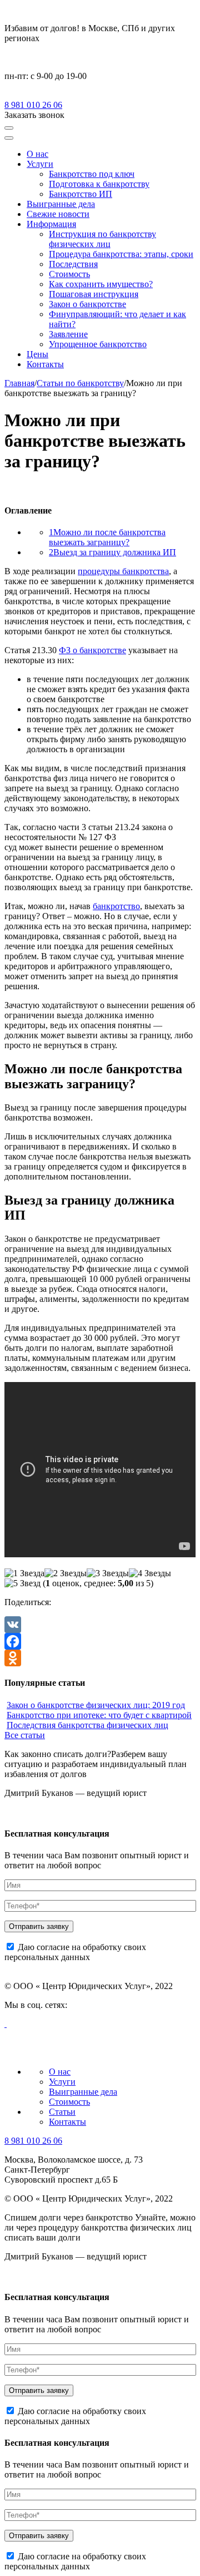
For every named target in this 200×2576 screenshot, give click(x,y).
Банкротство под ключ (92, 174)
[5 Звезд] (22, 1583)
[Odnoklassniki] (100, 1658)
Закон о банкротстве (87, 304)
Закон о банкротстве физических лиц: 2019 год (96, 1705)
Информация (51, 224)
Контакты (45, 364)
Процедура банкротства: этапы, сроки (121, 254)
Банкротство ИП (81, 194)
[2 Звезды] (66, 1573)
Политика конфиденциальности (48, 2044)
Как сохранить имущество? (101, 284)
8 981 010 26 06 (33, 105)
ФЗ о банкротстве (92, 650)
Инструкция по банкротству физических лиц (102, 239)
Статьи (62, 2112)
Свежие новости (58, 214)
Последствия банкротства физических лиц (87, 1725)
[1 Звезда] (24, 1573)
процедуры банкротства (123, 571)
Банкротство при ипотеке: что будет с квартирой (99, 1715)
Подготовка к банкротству (99, 184)
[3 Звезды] (108, 1573)
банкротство (116, 906)
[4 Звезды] (150, 1573)
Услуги (40, 164)
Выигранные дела (61, 204)
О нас (37, 154)
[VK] (100, 1625)
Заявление (68, 334)
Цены (37, 354)
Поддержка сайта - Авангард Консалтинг (61, 2054)
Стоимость (69, 274)
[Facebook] (100, 1641)
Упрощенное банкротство (98, 344)
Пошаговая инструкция (94, 294)
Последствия (73, 264)
